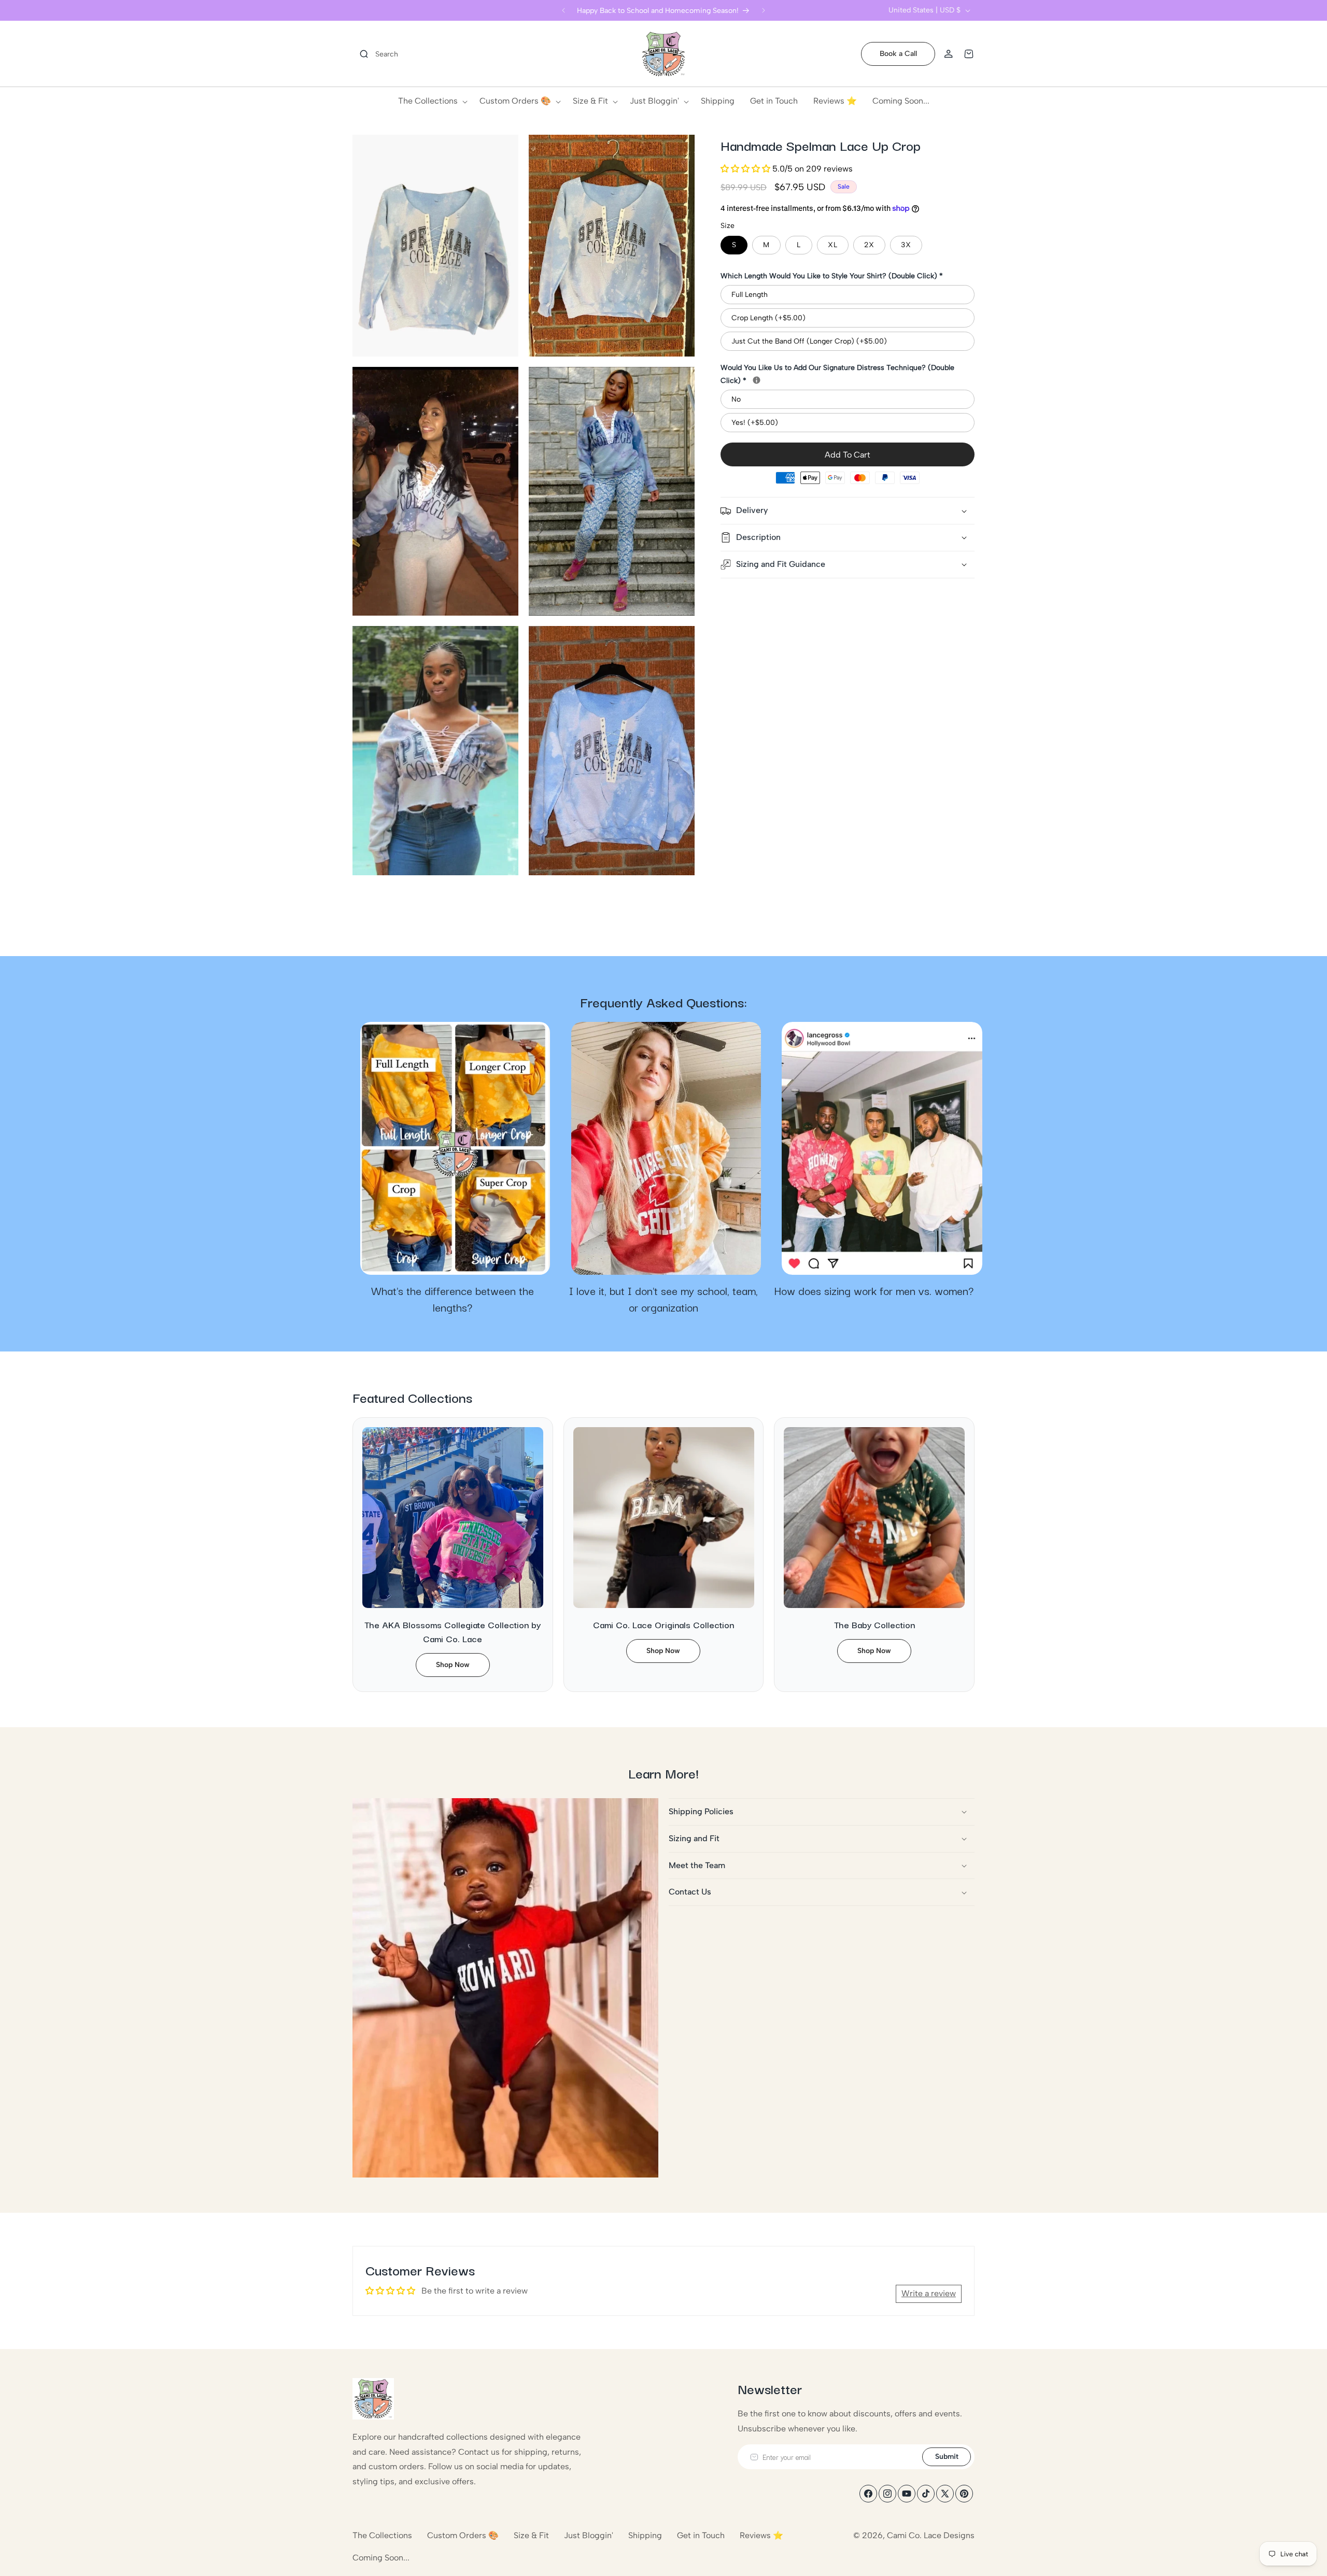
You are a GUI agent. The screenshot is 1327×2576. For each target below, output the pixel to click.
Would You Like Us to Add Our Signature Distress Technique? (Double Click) (848, 374)
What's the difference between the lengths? (453, 1299)
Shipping (645, 2535)
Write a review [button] (929, 2293)
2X (869, 245)
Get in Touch (701, 2535)
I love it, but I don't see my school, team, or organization (663, 1299)
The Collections (382, 2535)
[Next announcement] (764, 10)
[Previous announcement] (563, 10)
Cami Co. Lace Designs (931, 2535)
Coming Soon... (381, 2558)
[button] (375, 54)
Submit (947, 2457)
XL (833, 245)
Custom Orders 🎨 (463, 2535)
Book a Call (898, 54)
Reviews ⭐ (761, 2535)
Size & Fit (531, 2535)
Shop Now (453, 1665)
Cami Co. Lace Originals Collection (663, 1624)
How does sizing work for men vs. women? (874, 1291)
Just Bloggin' (589, 2535)
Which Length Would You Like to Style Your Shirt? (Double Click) (832, 276)
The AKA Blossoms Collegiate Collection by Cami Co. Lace (453, 1631)
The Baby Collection (874, 1624)
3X (906, 245)
